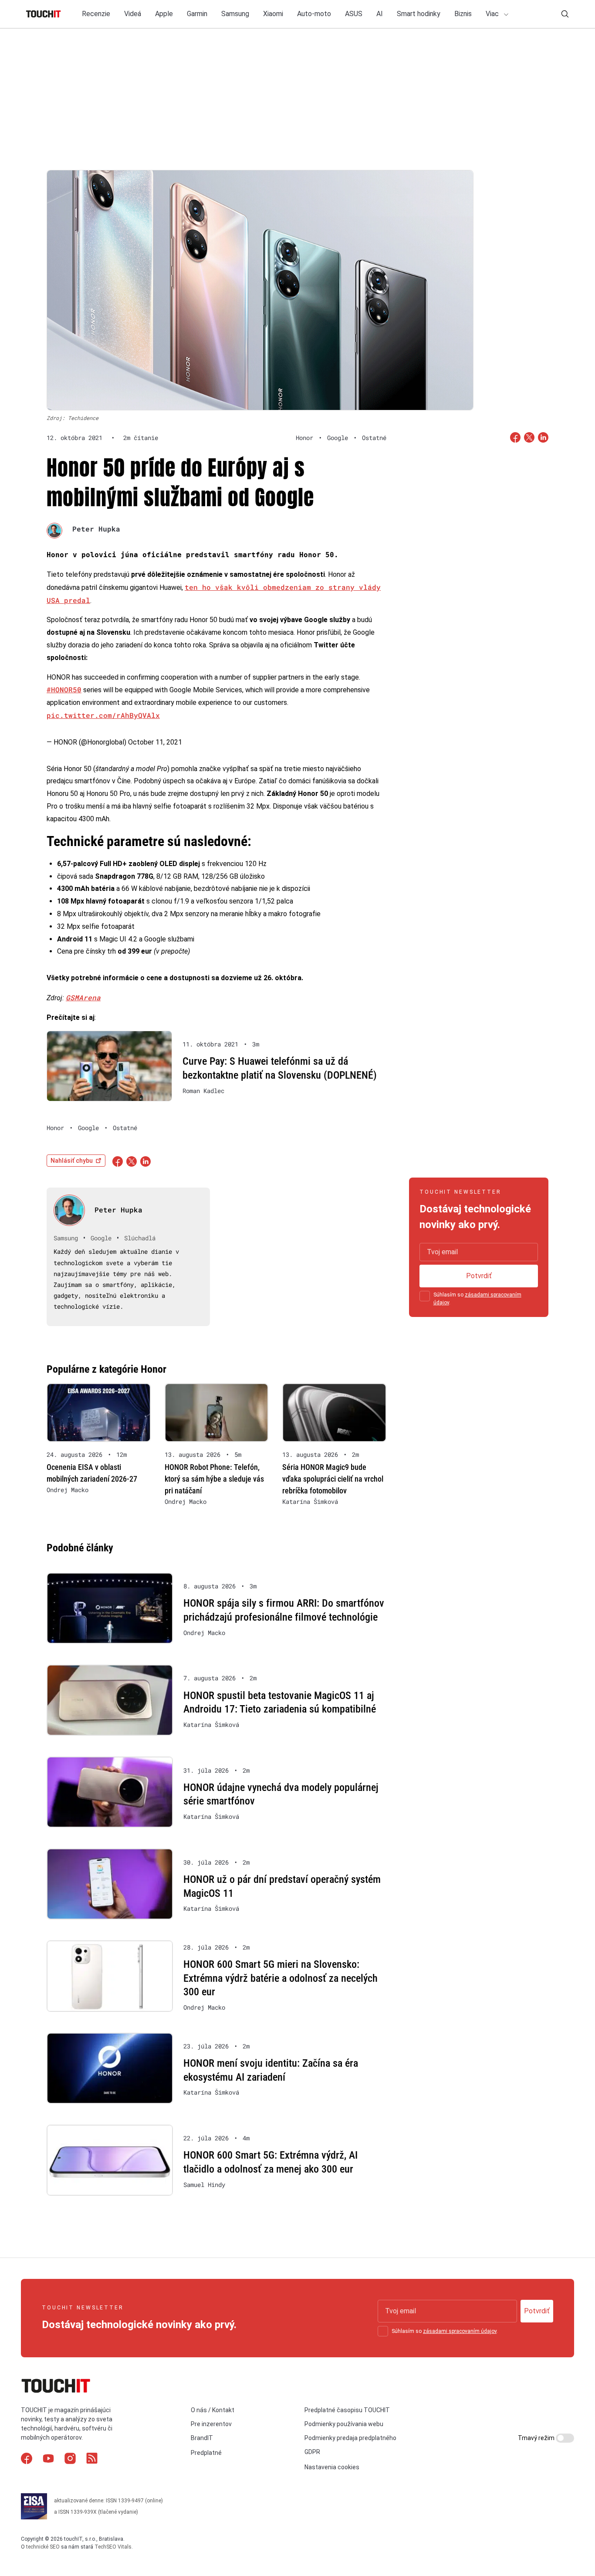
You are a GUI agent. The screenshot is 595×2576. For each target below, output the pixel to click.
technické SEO (43, 2547)
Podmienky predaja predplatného (350, 2438)
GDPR (312, 2452)
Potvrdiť (479, 1276)
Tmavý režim (537, 2438)
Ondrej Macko (68, 1490)
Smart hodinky (419, 14)
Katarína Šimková (310, 1502)
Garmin (197, 14)
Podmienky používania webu (344, 2424)
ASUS (354, 14)
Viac (493, 14)
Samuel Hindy (204, 2185)
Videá (133, 14)
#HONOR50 (64, 689)
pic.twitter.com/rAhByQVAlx (103, 715)
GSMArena (83, 997)
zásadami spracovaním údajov (460, 2331)
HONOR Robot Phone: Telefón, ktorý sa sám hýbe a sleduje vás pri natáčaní (214, 1479)
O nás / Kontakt (213, 2410)
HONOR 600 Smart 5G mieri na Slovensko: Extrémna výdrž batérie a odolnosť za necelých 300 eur (281, 1978)
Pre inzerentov (211, 2424)
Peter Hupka (96, 529)
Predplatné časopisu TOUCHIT (347, 2410)
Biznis (463, 14)
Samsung (235, 14)
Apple (164, 14)
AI (380, 14)
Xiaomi (273, 14)
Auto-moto (314, 14)
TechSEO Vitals (113, 2547)
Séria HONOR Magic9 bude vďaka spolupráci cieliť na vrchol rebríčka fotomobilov (333, 1479)
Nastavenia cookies (332, 2467)
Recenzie (96, 14)
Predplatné (206, 2453)
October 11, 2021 (155, 742)
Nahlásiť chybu (72, 1161)
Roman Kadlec (203, 1091)
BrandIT (202, 2438)
